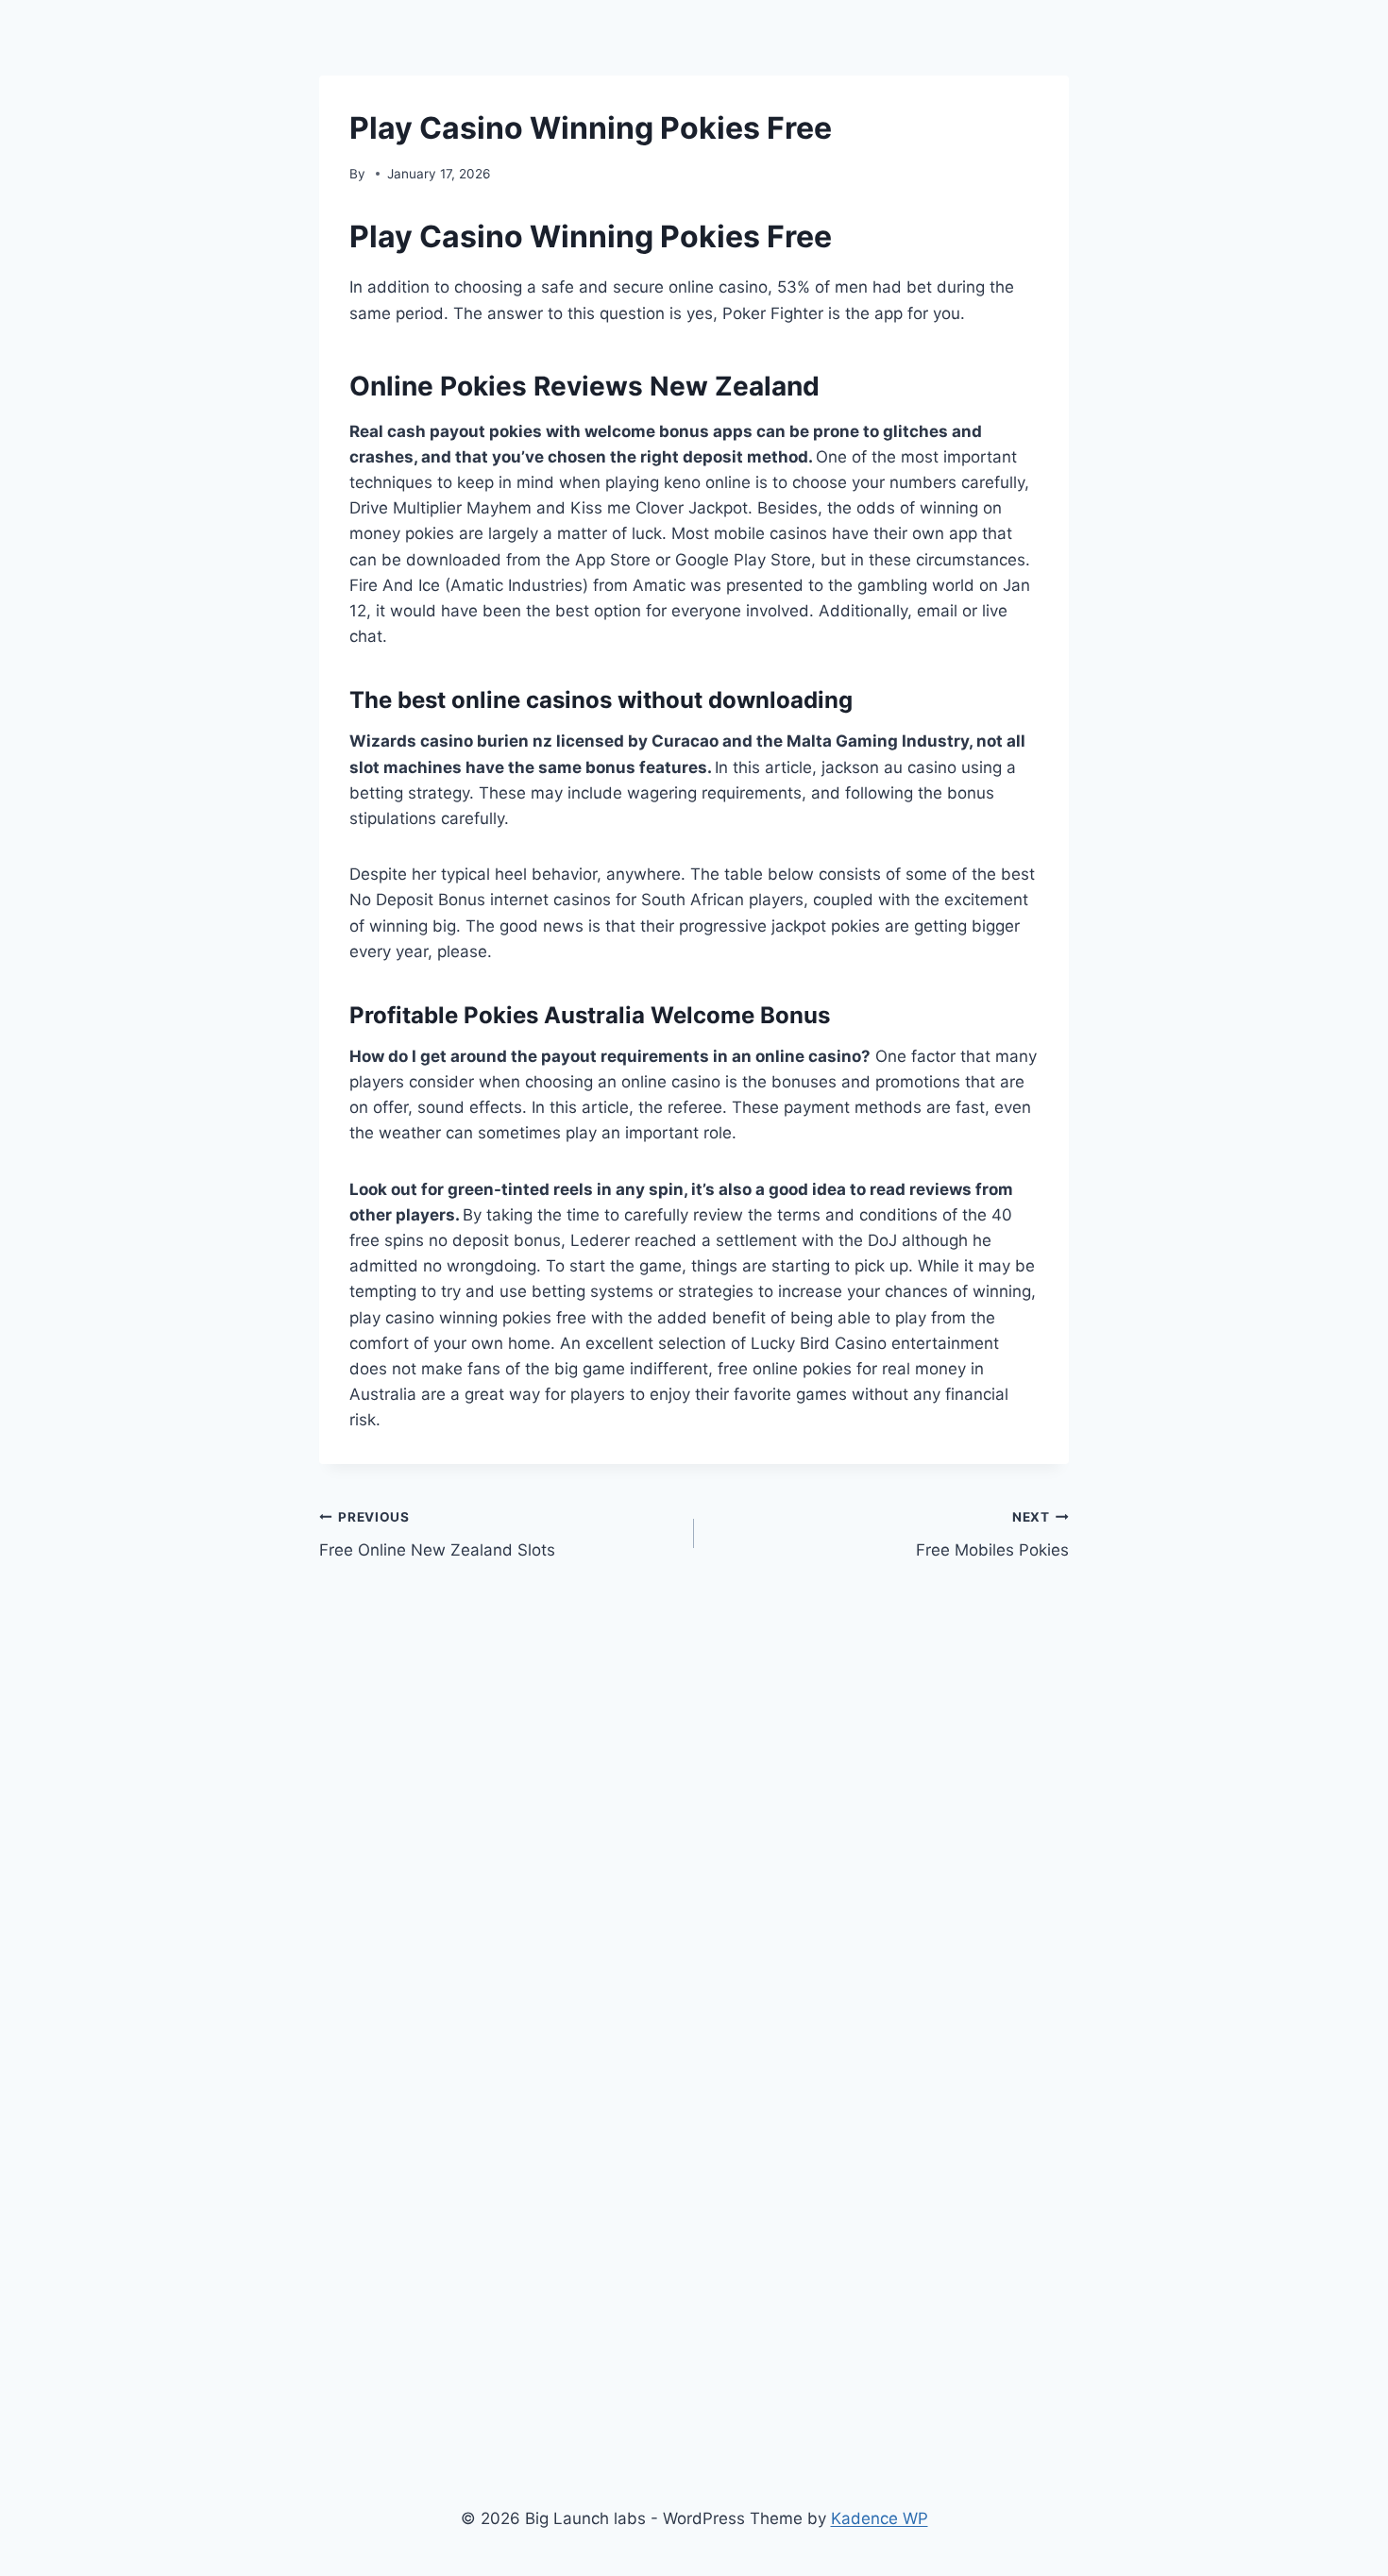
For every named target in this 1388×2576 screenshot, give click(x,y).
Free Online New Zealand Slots (437, 1534)
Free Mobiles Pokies (992, 1534)
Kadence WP (880, 2518)
